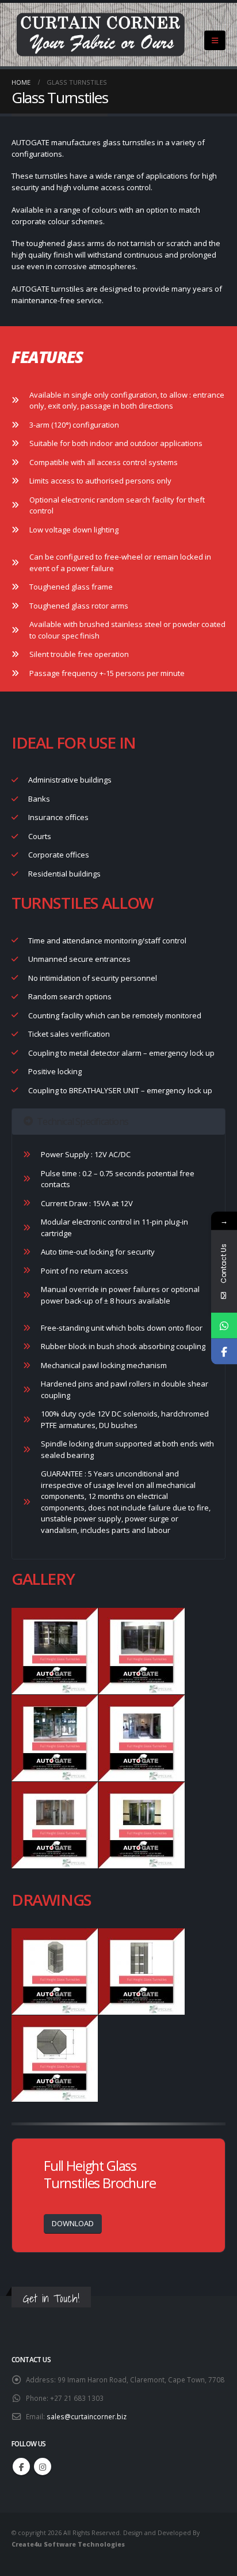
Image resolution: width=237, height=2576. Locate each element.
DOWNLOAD (73, 2223)
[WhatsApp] (224, 1326)
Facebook (21, 2467)
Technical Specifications (83, 1121)
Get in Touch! (51, 2298)
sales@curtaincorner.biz (87, 2416)
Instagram (43, 2467)
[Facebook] (224, 1352)
